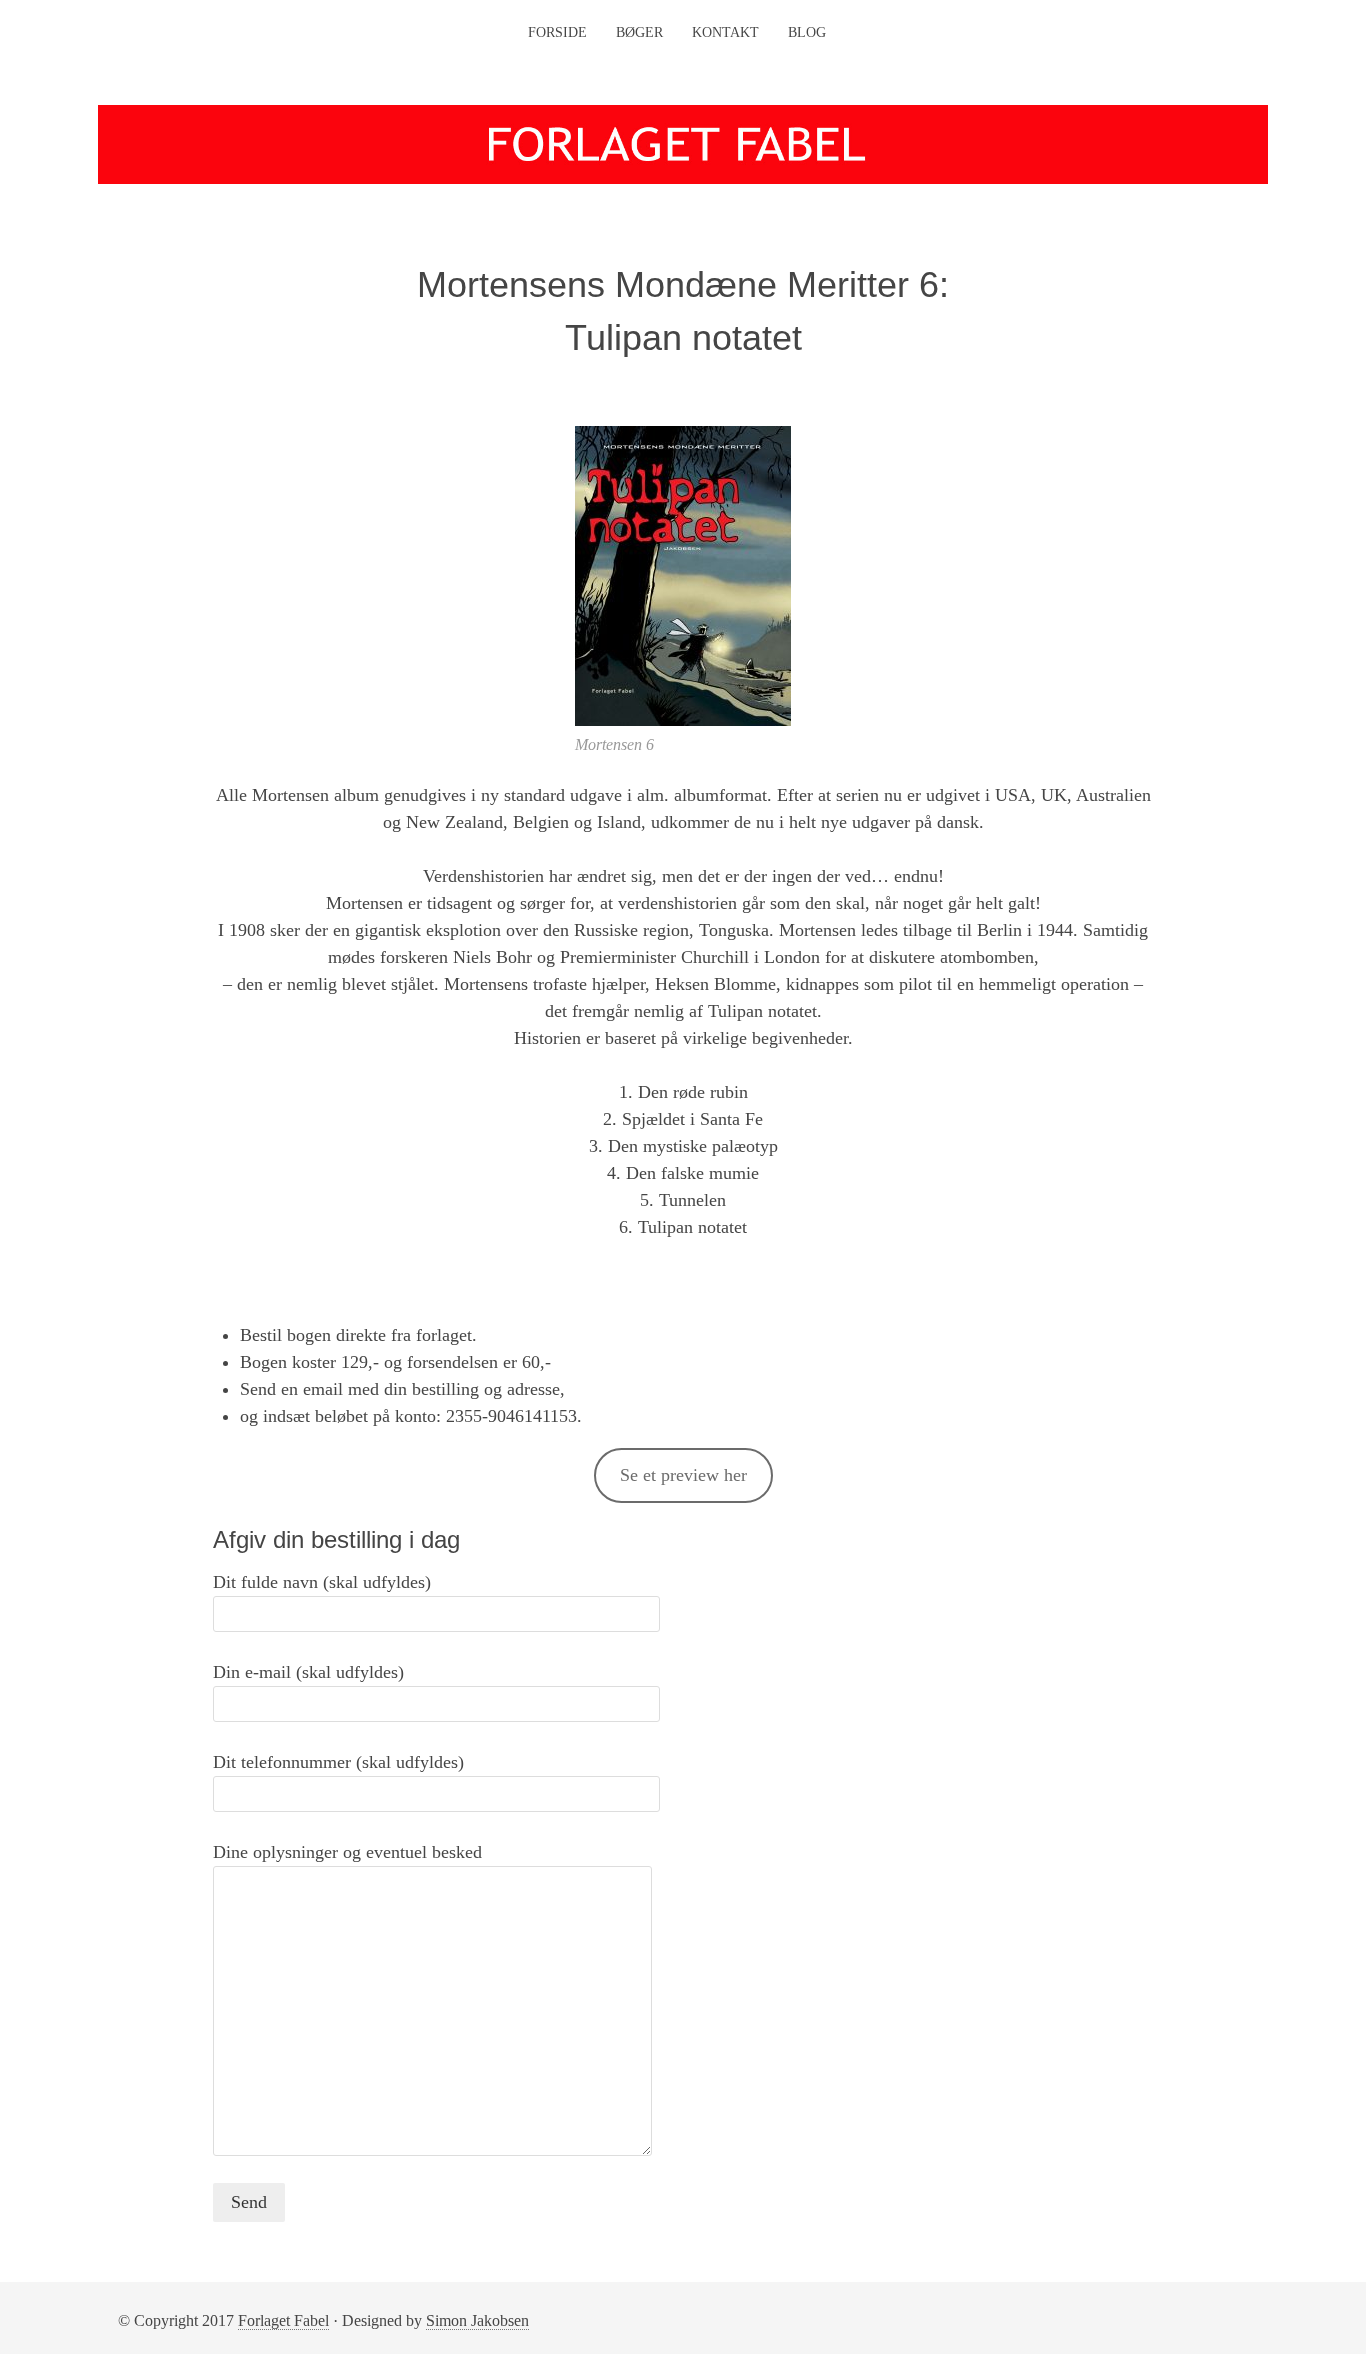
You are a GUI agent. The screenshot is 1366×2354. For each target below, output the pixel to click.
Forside (557, 32)
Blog (807, 32)
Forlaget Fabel (283, 2320)
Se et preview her (683, 1475)
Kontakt (725, 32)
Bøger (639, 32)
